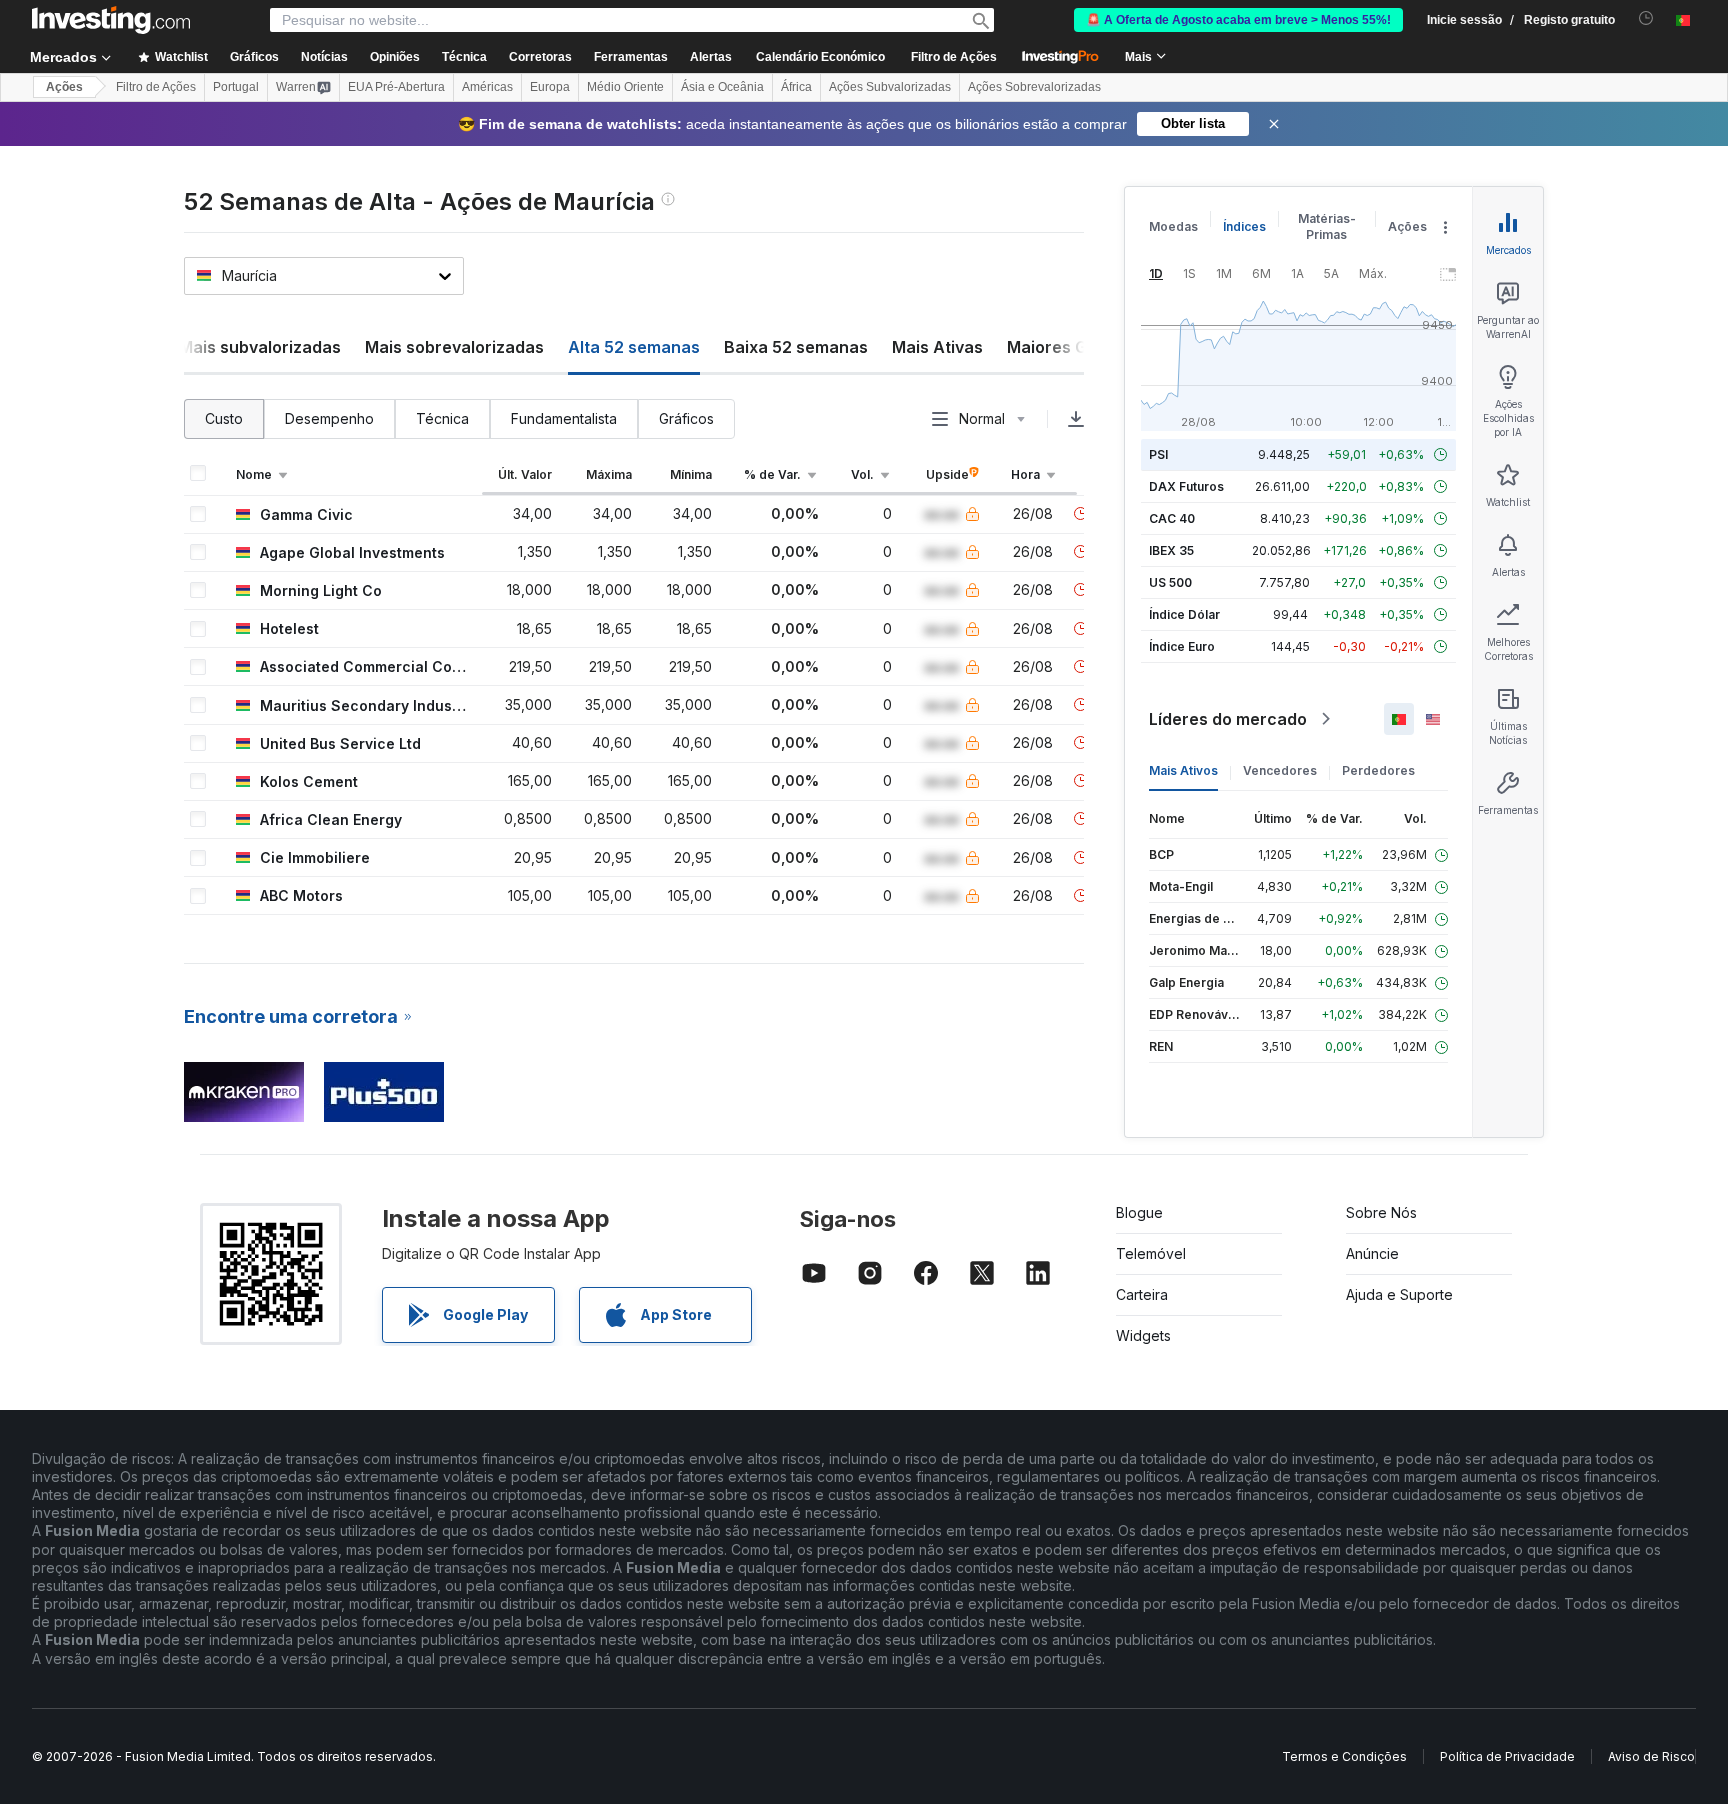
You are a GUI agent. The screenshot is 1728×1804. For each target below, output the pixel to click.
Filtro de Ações (954, 57)
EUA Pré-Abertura (396, 87)
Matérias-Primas (1327, 226)
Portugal (236, 87)
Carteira (1142, 1294)
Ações (64, 87)
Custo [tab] (224, 418)
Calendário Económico (820, 57)
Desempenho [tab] (329, 418)
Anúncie (1372, 1253)
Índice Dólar (1184, 614)
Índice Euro (1182, 646)
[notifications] (1646, 18)
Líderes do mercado (1228, 719)
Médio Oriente (625, 87)
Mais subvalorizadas (260, 347)
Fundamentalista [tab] (564, 418)
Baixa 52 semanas (796, 347)
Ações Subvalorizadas (890, 87)
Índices (1244, 226)
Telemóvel (1151, 1253)
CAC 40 (1172, 518)
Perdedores (1378, 770)
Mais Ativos (1183, 770)
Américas (487, 87)
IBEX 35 (1171, 550)
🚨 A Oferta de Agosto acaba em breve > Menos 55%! (1238, 20)
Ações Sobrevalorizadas (1034, 87)
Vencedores (1280, 770)
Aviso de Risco (1651, 1756)
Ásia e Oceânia (722, 87)
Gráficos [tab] (686, 418)
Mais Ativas (937, 347)
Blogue (1139, 1212)
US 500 (1170, 582)
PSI (1158, 454)
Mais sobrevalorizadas (454, 347)
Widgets (1143, 1335)
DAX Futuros (1186, 486)
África (796, 87)
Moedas (1173, 226)
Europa (550, 87)
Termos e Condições (1344, 1756)
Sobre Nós (1381, 1212)
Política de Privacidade (1507, 1756)
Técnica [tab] (442, 418)
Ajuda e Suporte (1399, 1294)
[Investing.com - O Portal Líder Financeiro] (111, 20)
